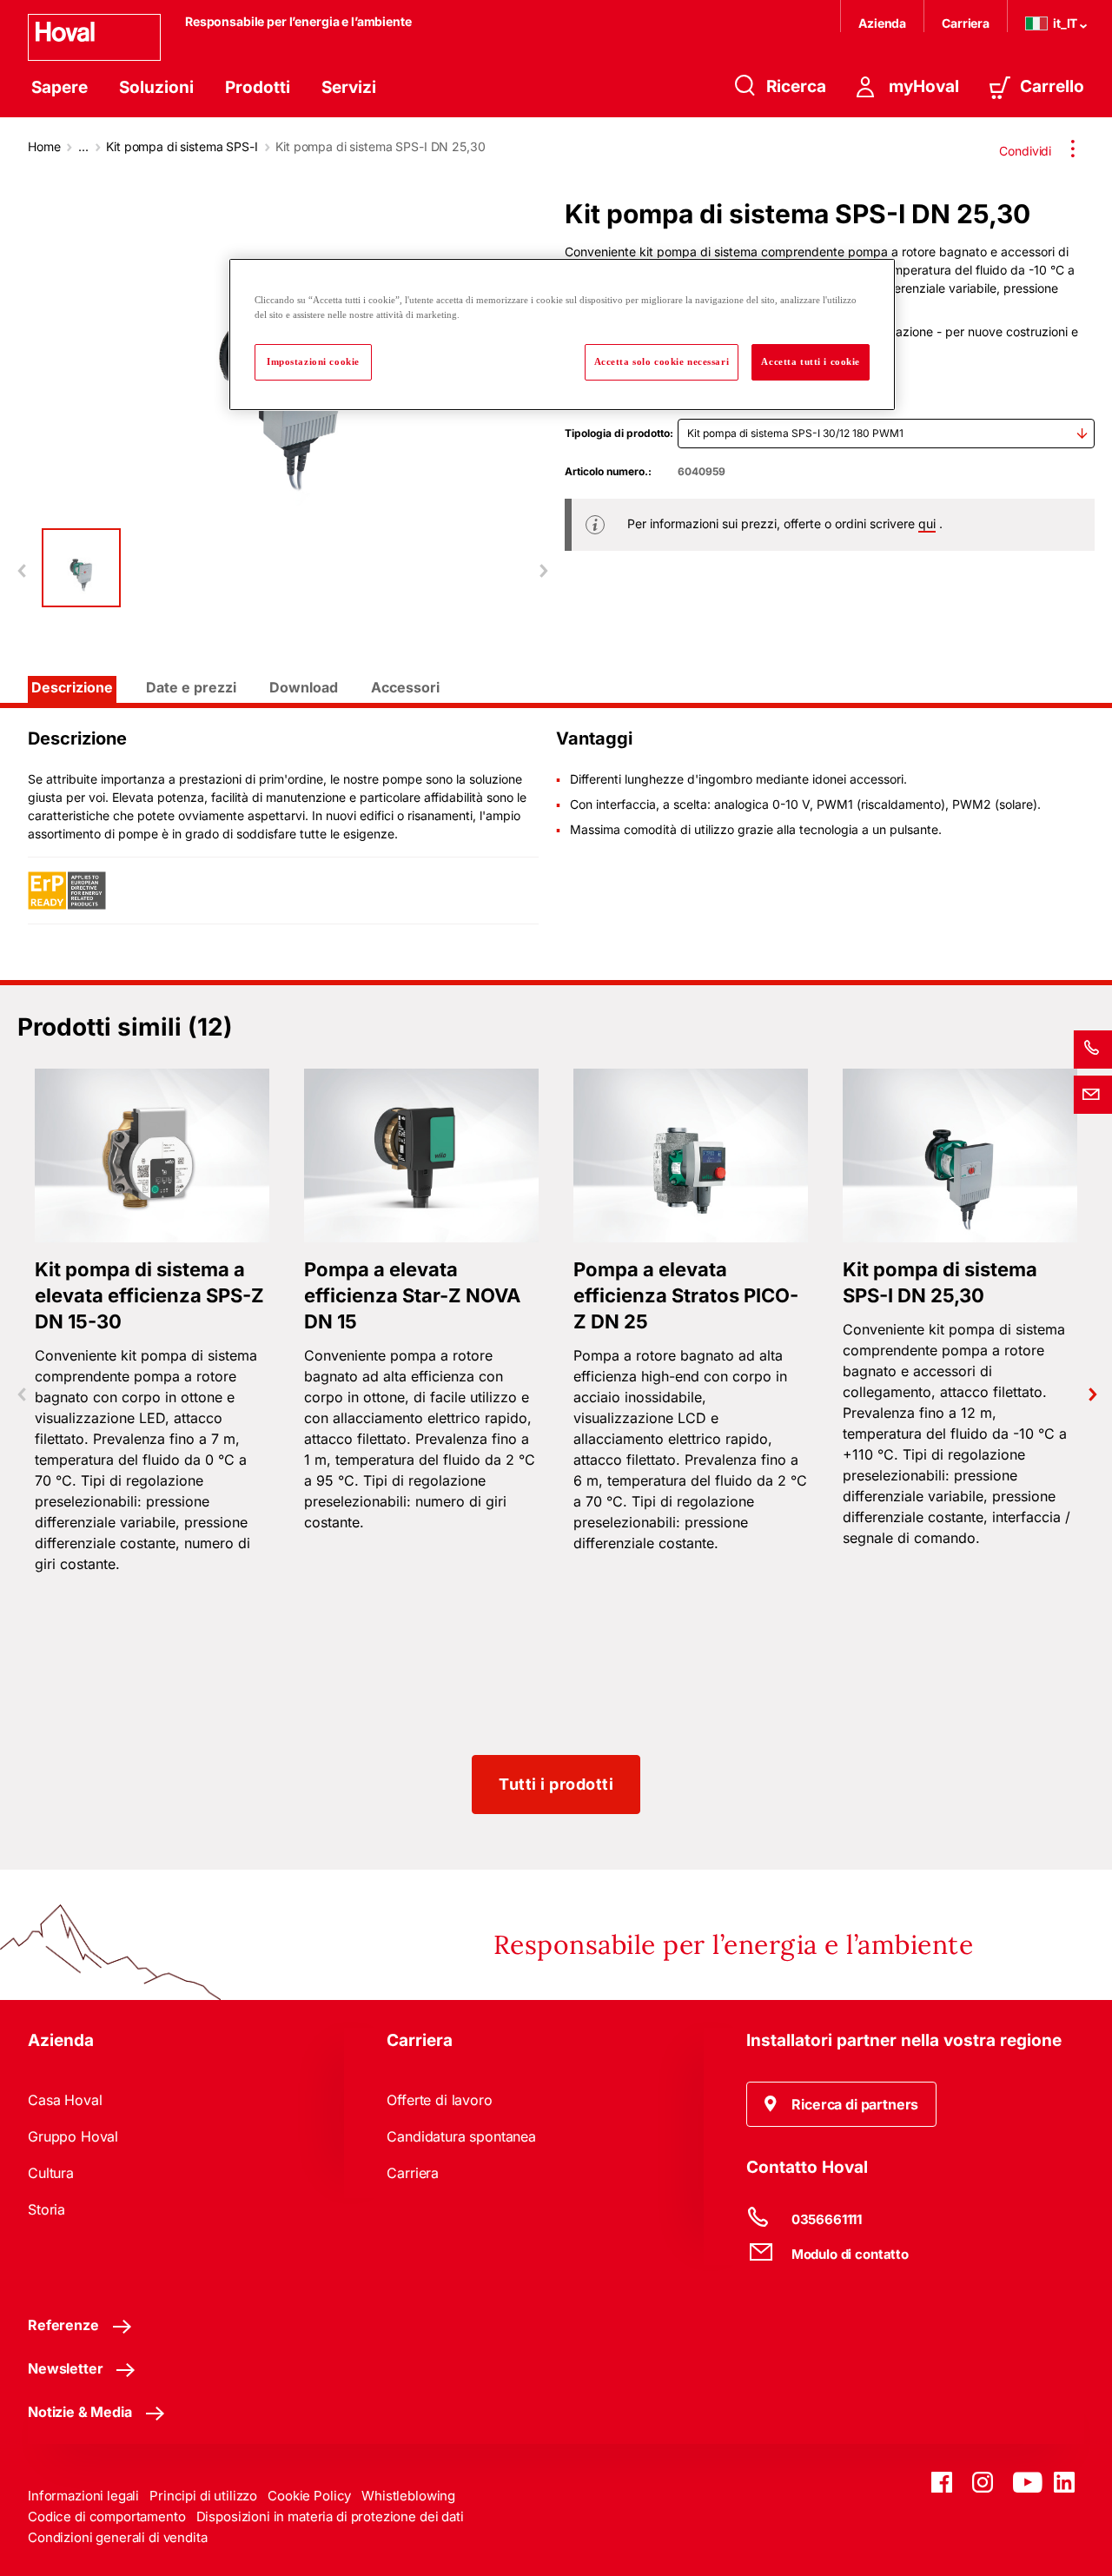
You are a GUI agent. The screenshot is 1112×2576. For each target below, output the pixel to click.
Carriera (966, 23)
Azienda (882, 23)
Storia (46, 2209)
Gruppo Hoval (73, 2136)
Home (44, 146)
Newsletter (65, 2368)
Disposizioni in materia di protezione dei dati (330, 2516)
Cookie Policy (309, 2496)
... (83, 146)
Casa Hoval (65, 2100)
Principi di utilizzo (203, 2496)
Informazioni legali (83, 2496)
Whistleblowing (408, 2496)
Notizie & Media (80, 2412)
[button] (842, 2104)
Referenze (63, 2325)
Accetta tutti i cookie (811, 361)
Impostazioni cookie (313, 361)
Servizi (349, 87)
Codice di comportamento (107, 2516)
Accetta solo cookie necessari (662, 361)
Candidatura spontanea (461, 2136)
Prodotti (258, 87)
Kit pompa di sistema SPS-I (182, 146)
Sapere (60, 87)
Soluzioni (156, 87)
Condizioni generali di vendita (118, 2537)
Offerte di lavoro (439, 2100)
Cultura (51, 2173)
